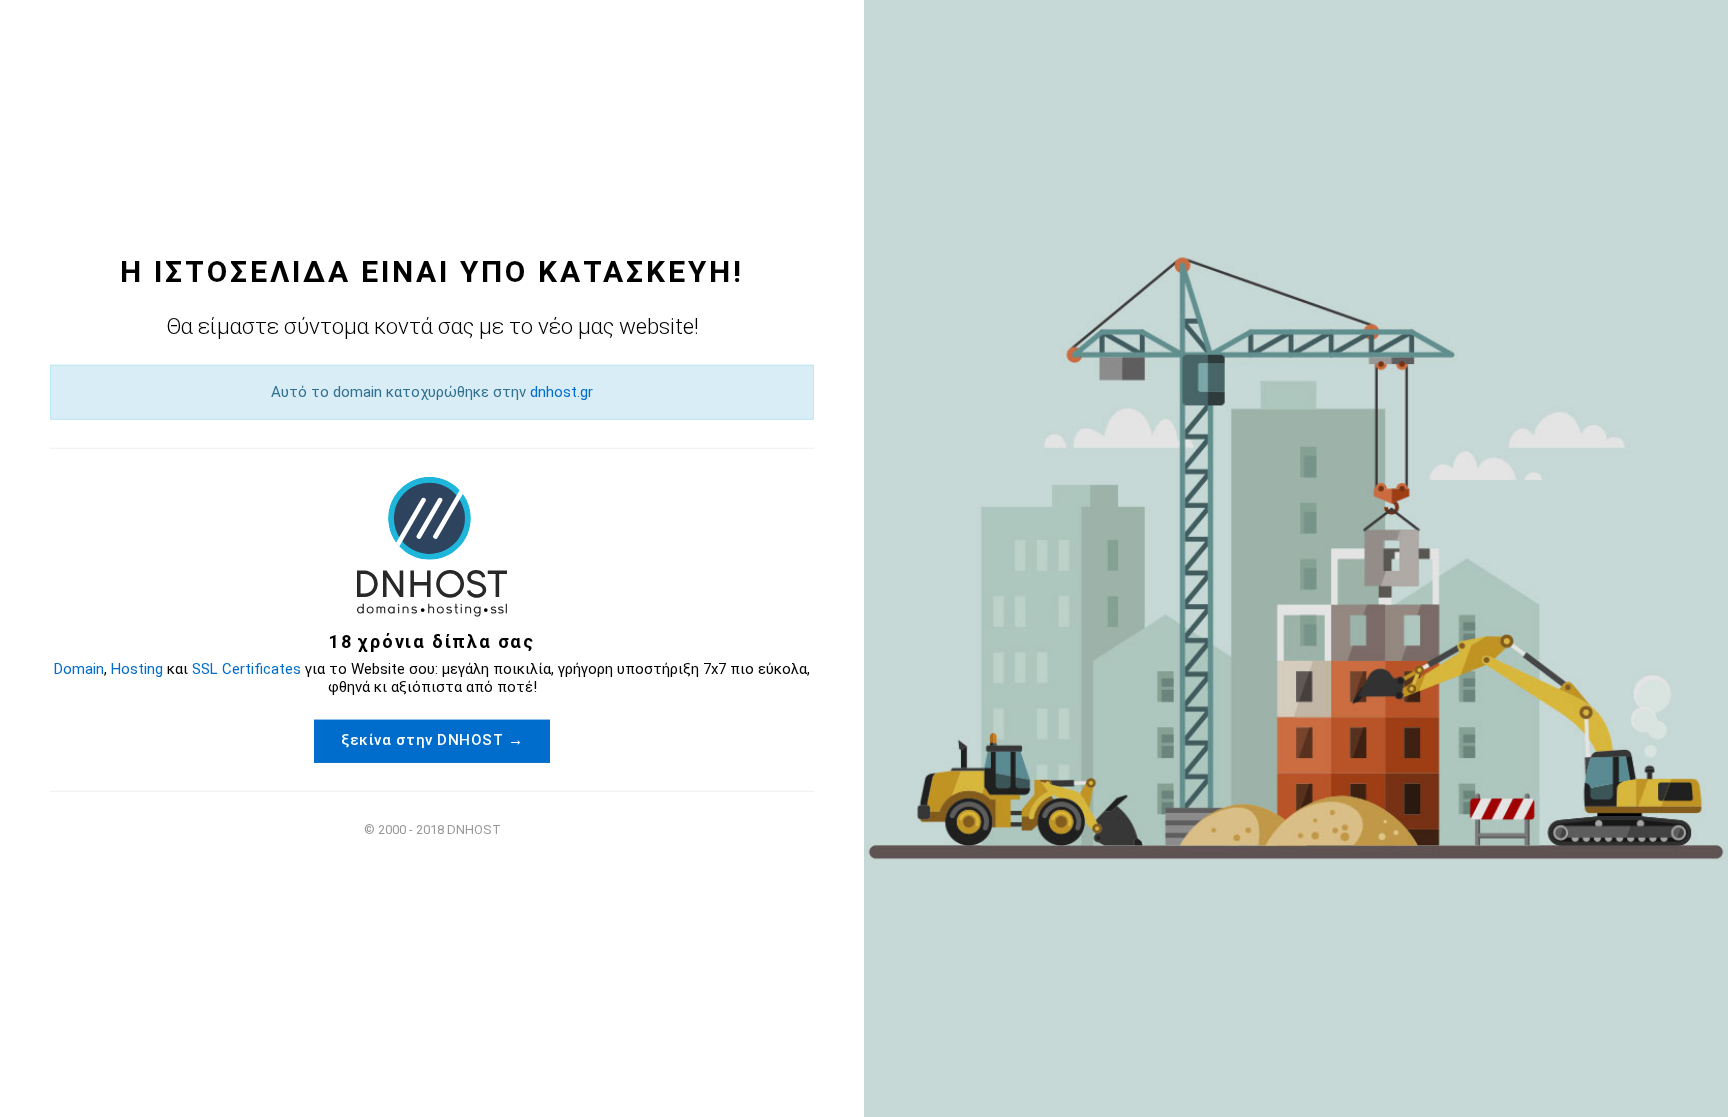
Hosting (137, 668)
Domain (79, 668)
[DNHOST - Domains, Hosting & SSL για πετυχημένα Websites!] (432, 546)
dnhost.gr (561, 392)
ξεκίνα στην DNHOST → (432, 739)
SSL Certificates (246, 668)
